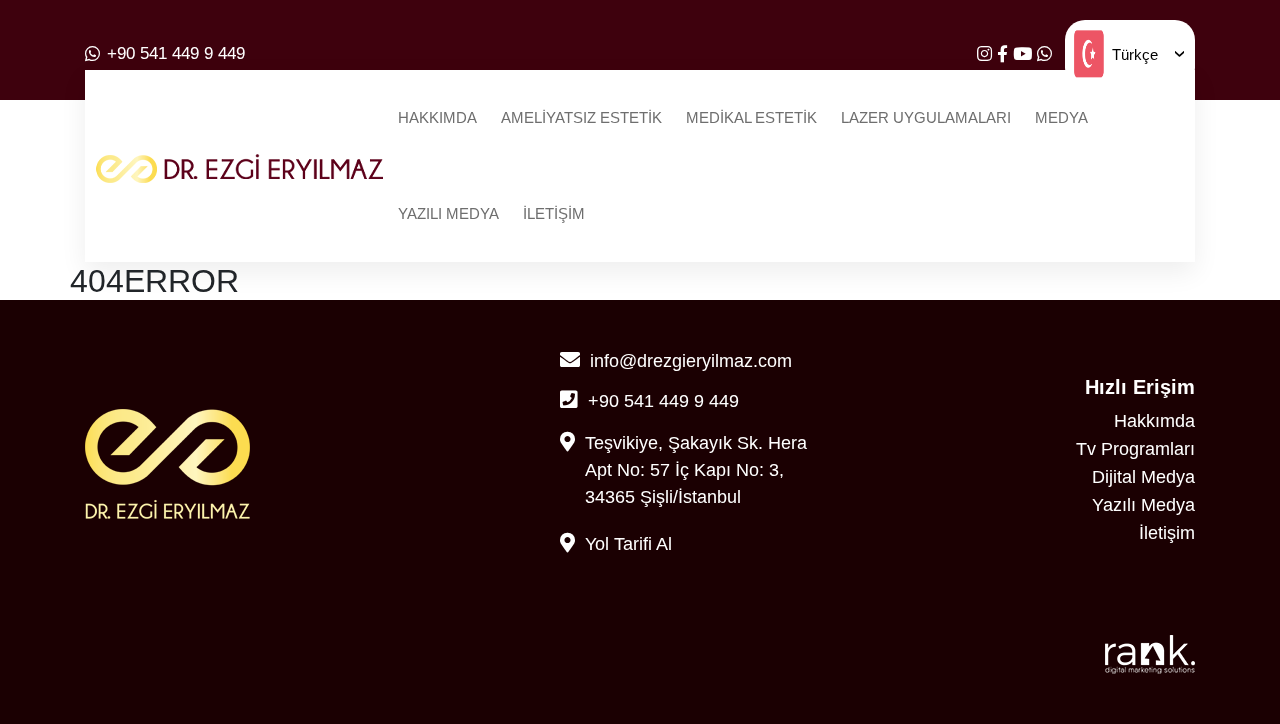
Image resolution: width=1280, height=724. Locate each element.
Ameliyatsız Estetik (581, 117)
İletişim (554, 213)
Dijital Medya (1143, 477)
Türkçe (1135, 54)
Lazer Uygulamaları (926, 117)
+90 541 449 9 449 (176, 53)
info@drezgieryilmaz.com (691, 361)
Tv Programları (1135, 449)
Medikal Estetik (751, 117)
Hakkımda (437, 117)
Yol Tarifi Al (628, 544)
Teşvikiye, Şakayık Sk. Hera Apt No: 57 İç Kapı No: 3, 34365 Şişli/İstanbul (696, 470)
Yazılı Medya (448, 213)
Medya (1061, 117)
